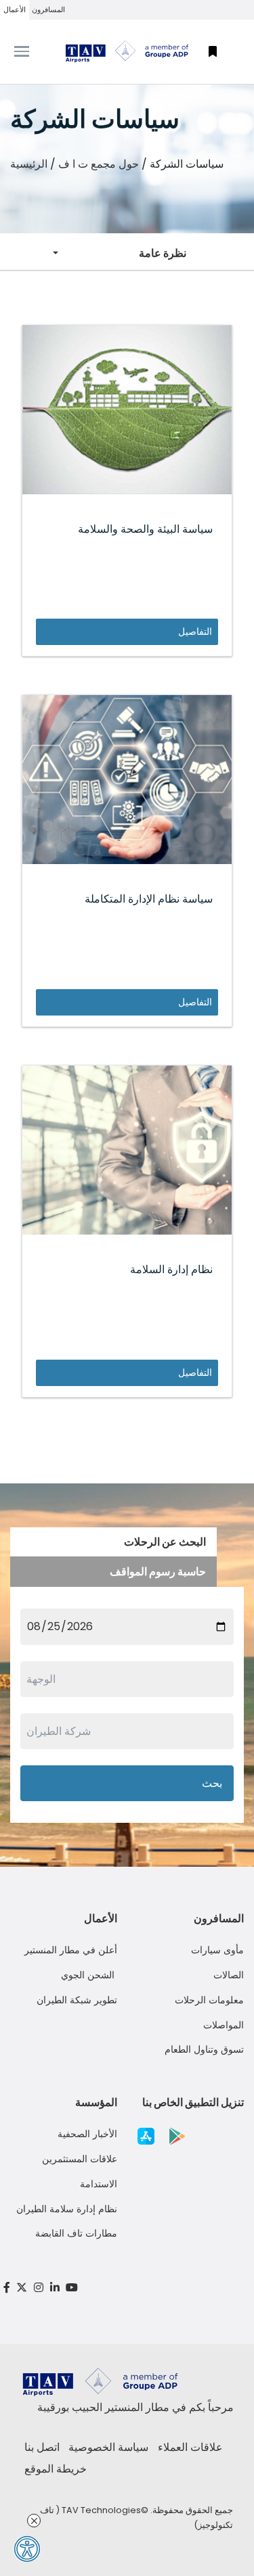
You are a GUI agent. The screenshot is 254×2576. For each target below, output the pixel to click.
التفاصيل (195, 631)
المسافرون (48, 9)
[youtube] (72, 2288)
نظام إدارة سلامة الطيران (67, 2209)
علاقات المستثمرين (80, 2159)
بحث (212, 1783)
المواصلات (224, 2025)
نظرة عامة (163, 253)
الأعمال (15, 9)
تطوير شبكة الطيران (77, 2000)
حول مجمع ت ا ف (99, 164)
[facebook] (7, 2288)
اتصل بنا (42, 2447)
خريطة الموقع (56, 2469)
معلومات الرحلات (209, 2000)
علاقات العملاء (190, 2447)
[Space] (127, 51)
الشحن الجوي (89, 1975)
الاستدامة (99, 2184)
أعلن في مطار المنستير (71, 1950)
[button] (213, 52)
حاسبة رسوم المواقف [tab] (158, 1572)
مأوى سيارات (217, 1950)
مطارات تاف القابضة (76, 2233)
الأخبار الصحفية (87, 2134)
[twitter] (22, 2288)
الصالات (229, 1975)
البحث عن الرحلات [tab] (165, 1542)
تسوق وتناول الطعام (204, 2049)
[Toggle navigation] (32, 51)
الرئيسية (29, 164)
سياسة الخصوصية (108, 2447)
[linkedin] (55, 2288)
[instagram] (39, 2288)
